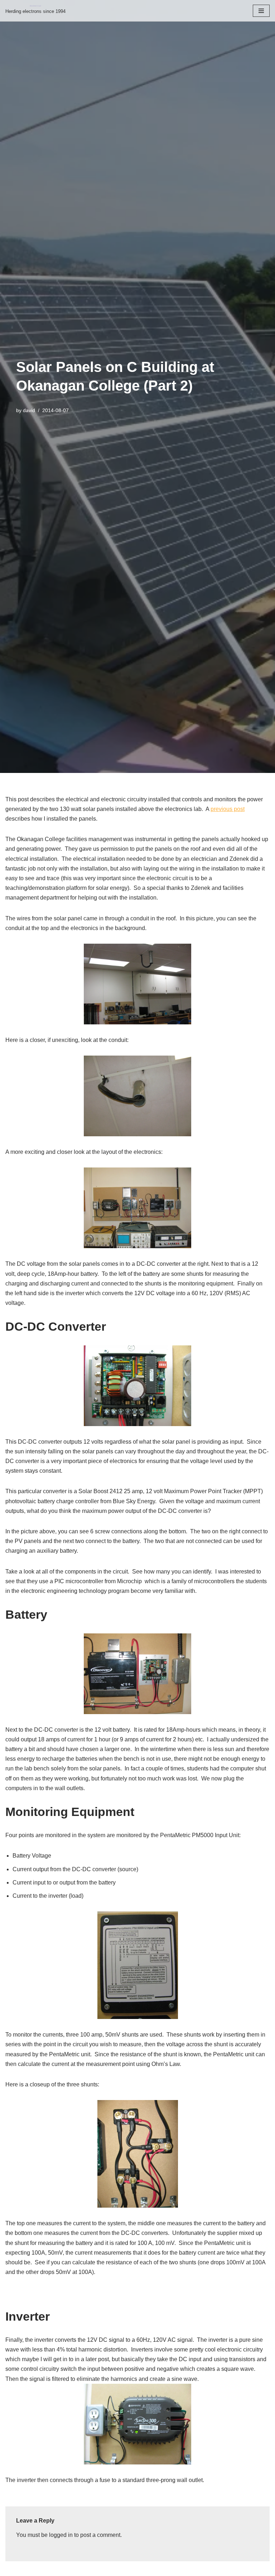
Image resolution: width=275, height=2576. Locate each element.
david (29, 410)
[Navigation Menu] (261, 11)
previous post (228, 809)
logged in (61, 2535)
